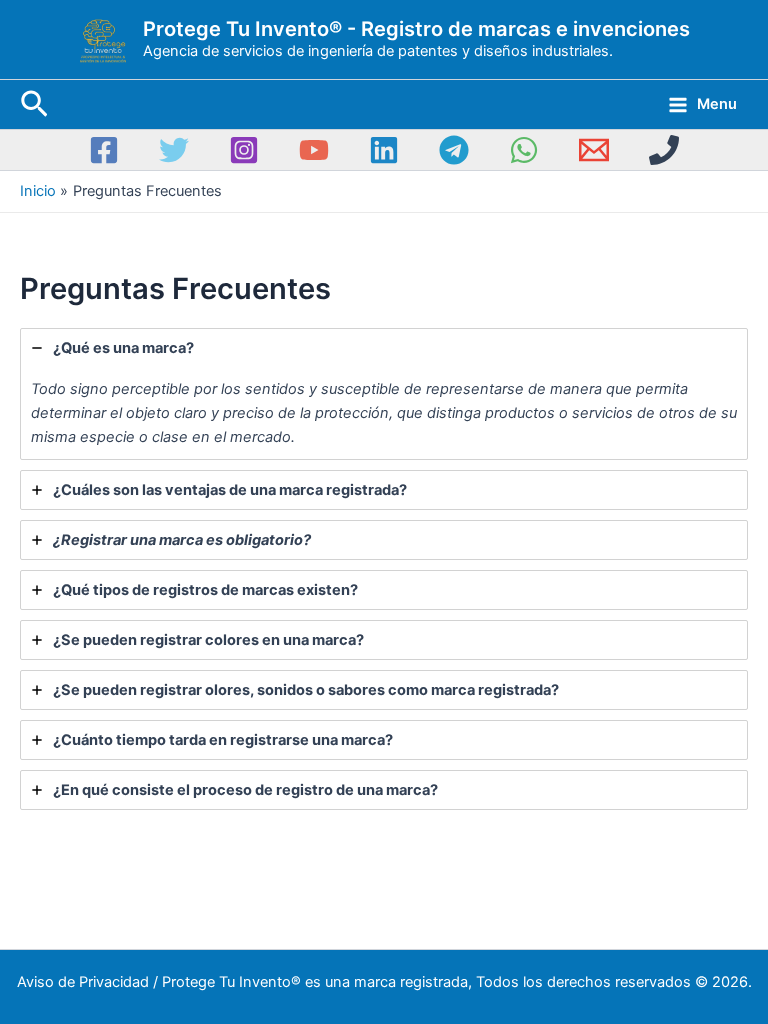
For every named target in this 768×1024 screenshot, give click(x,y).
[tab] (384, 394)
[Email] (594, 150)
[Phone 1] (664, 150)
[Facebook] (104, 150)
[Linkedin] (384, 150)
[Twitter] (174, 150)
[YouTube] (314, 150)
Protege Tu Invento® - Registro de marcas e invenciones (416, 29)
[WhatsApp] (524, 150)
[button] (34, 105)
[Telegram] (454, 150)
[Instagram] (244, 150)
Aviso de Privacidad (83, 982)
